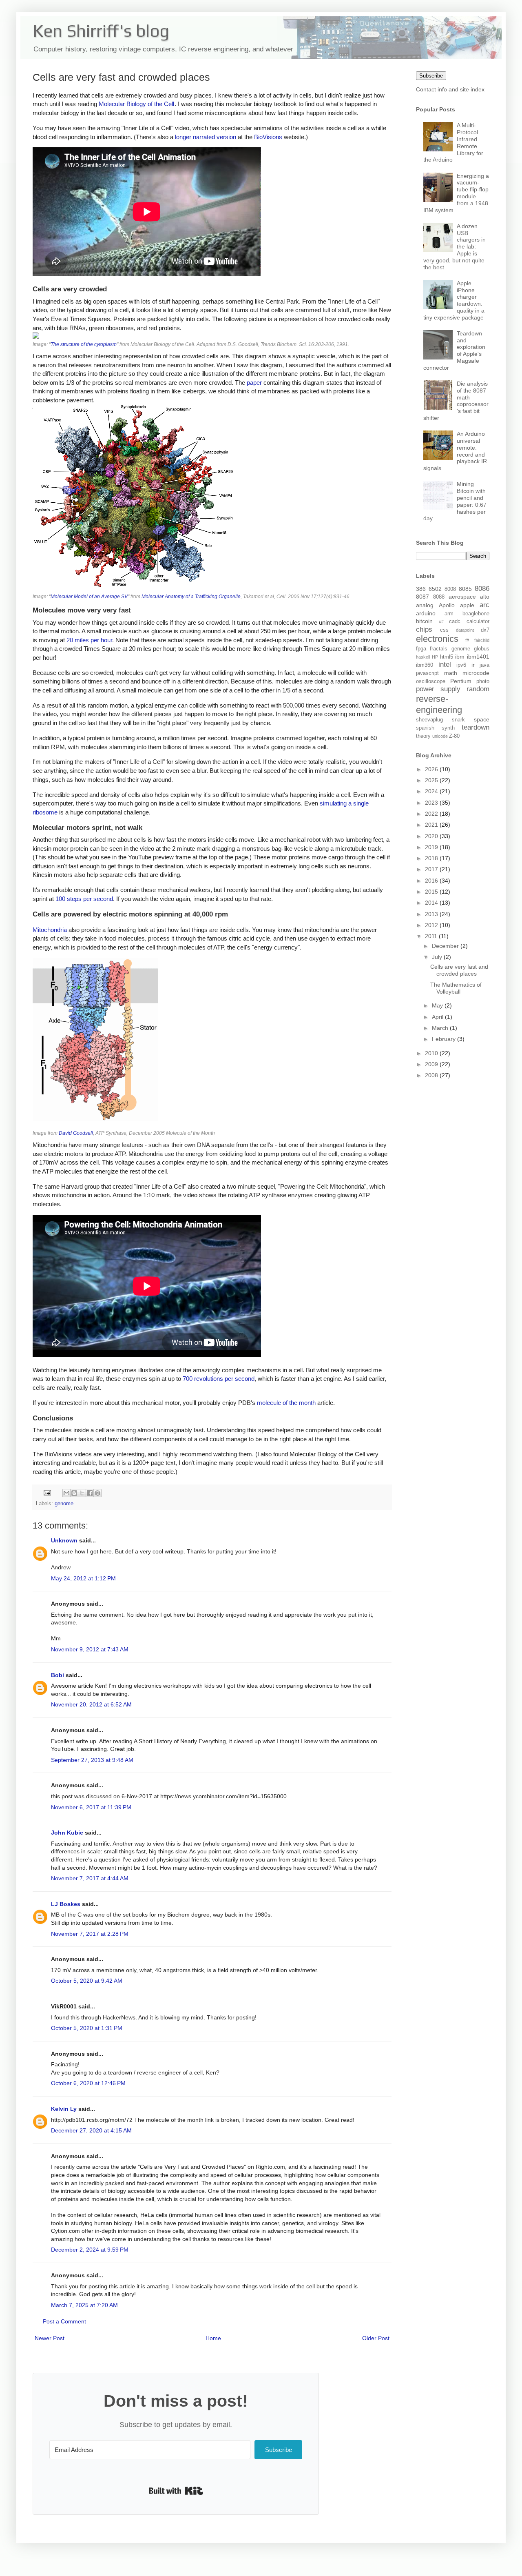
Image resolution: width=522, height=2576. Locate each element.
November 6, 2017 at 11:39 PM (91, 1807)
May (438, 1005)
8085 (465, 589)
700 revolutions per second (219, 1379)
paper (254, 383)
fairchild (482, 640)
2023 (432, 803)
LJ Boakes (66, 1904)
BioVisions (268, 137)
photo (483, 681)
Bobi (58, 1675)
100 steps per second (84, 899)
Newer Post (50, 2338)
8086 (482, 589)
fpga (421, 649)
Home (213, 2338)
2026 (432, 769)
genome (64, 1504)
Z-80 (454, 736)
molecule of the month (286, 1403)
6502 (435, 589)
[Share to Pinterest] (97, 1493)
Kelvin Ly (64, 2109)
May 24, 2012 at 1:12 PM (83, 1578)
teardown (476, 727)
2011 (432, 936)
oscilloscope (431, 681)
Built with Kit (176, 2491)
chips (424, 629)
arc (484, 605)
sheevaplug (429, 720)
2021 (432, 825)
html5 (447, 657)
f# (467, 640)
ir (473, 665)
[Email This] (66, 1493)
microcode (476, 673)
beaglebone (476, 614)
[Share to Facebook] (90, 1493)
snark (458, 720)
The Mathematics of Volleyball (456, 988)
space (482, 719)
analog (425, 605)
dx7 (485, 630)
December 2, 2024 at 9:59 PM (90, 2250)
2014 (432, 903)
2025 (432, 780)
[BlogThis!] (74, 1493)
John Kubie (67, 1833)
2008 (432, 1075)
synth (448, 728)
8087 (422, 597)
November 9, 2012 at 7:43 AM (90, 1649)
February (445, 1039)
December (446, 946)
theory (423, 736)
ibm (460, 657)
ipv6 (461, 665)
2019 (432, 847)
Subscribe (431, 76)
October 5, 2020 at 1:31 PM (87, 2028)
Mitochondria (50, 930)
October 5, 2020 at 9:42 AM (87, 1981)
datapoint (465, 630)
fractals (439, 649)
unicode (440, 736)
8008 (450, 589)
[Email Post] (47, 1493)
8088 (439, 597)
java (484, 665)
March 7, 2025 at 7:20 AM (84, 2305)
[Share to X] (82, 1493)
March (441, 1028)
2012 (432, 925)
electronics (437, 639)
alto (485, 597)
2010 (432, 1053)
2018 (432, 858)
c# (441, 621)
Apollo (447, 605)
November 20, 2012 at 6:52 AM (91, 1704)
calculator (478, 621)
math (451, 673)
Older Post (376, 2338)
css (444, 630)
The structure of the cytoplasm (84, 344)
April (438, 1017)
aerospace (462, 597)
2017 (432, 869)
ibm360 (425, 665)
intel (445, 665)
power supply (438, 689)
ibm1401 (478, 657)
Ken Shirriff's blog (101, 31)
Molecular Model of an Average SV (89, 597)
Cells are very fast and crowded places (459, 970)
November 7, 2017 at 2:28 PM (90, 1934)
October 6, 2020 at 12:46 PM (88, 2083)
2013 (432, 914)
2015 (432, 892)
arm (449, 614)
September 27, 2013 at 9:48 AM (92, 1760)
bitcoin (424, 621)
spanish (425, 728)
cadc (455, 621)
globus (482, 649)
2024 (432, 791)
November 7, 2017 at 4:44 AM (90, 1878)
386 (421, 589)
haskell (423, 657)
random (478, 689)
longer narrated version (206, 137)
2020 (432, 836)
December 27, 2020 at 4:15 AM (91, 2130)
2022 (432, 814)
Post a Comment (64, 2321)
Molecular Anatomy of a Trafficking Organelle (191, 597)
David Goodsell (76, 1133)
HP (435, 657)
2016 (432, 881)
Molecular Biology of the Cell (136, 104)
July (438, 957)
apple (467, 605)
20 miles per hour (89, 640)
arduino (426, 613)
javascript (427, 673)
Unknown (64, 1540)
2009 (432, 1064)
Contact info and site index (450, 89)
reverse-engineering (439, 704)
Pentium (461, 681)
